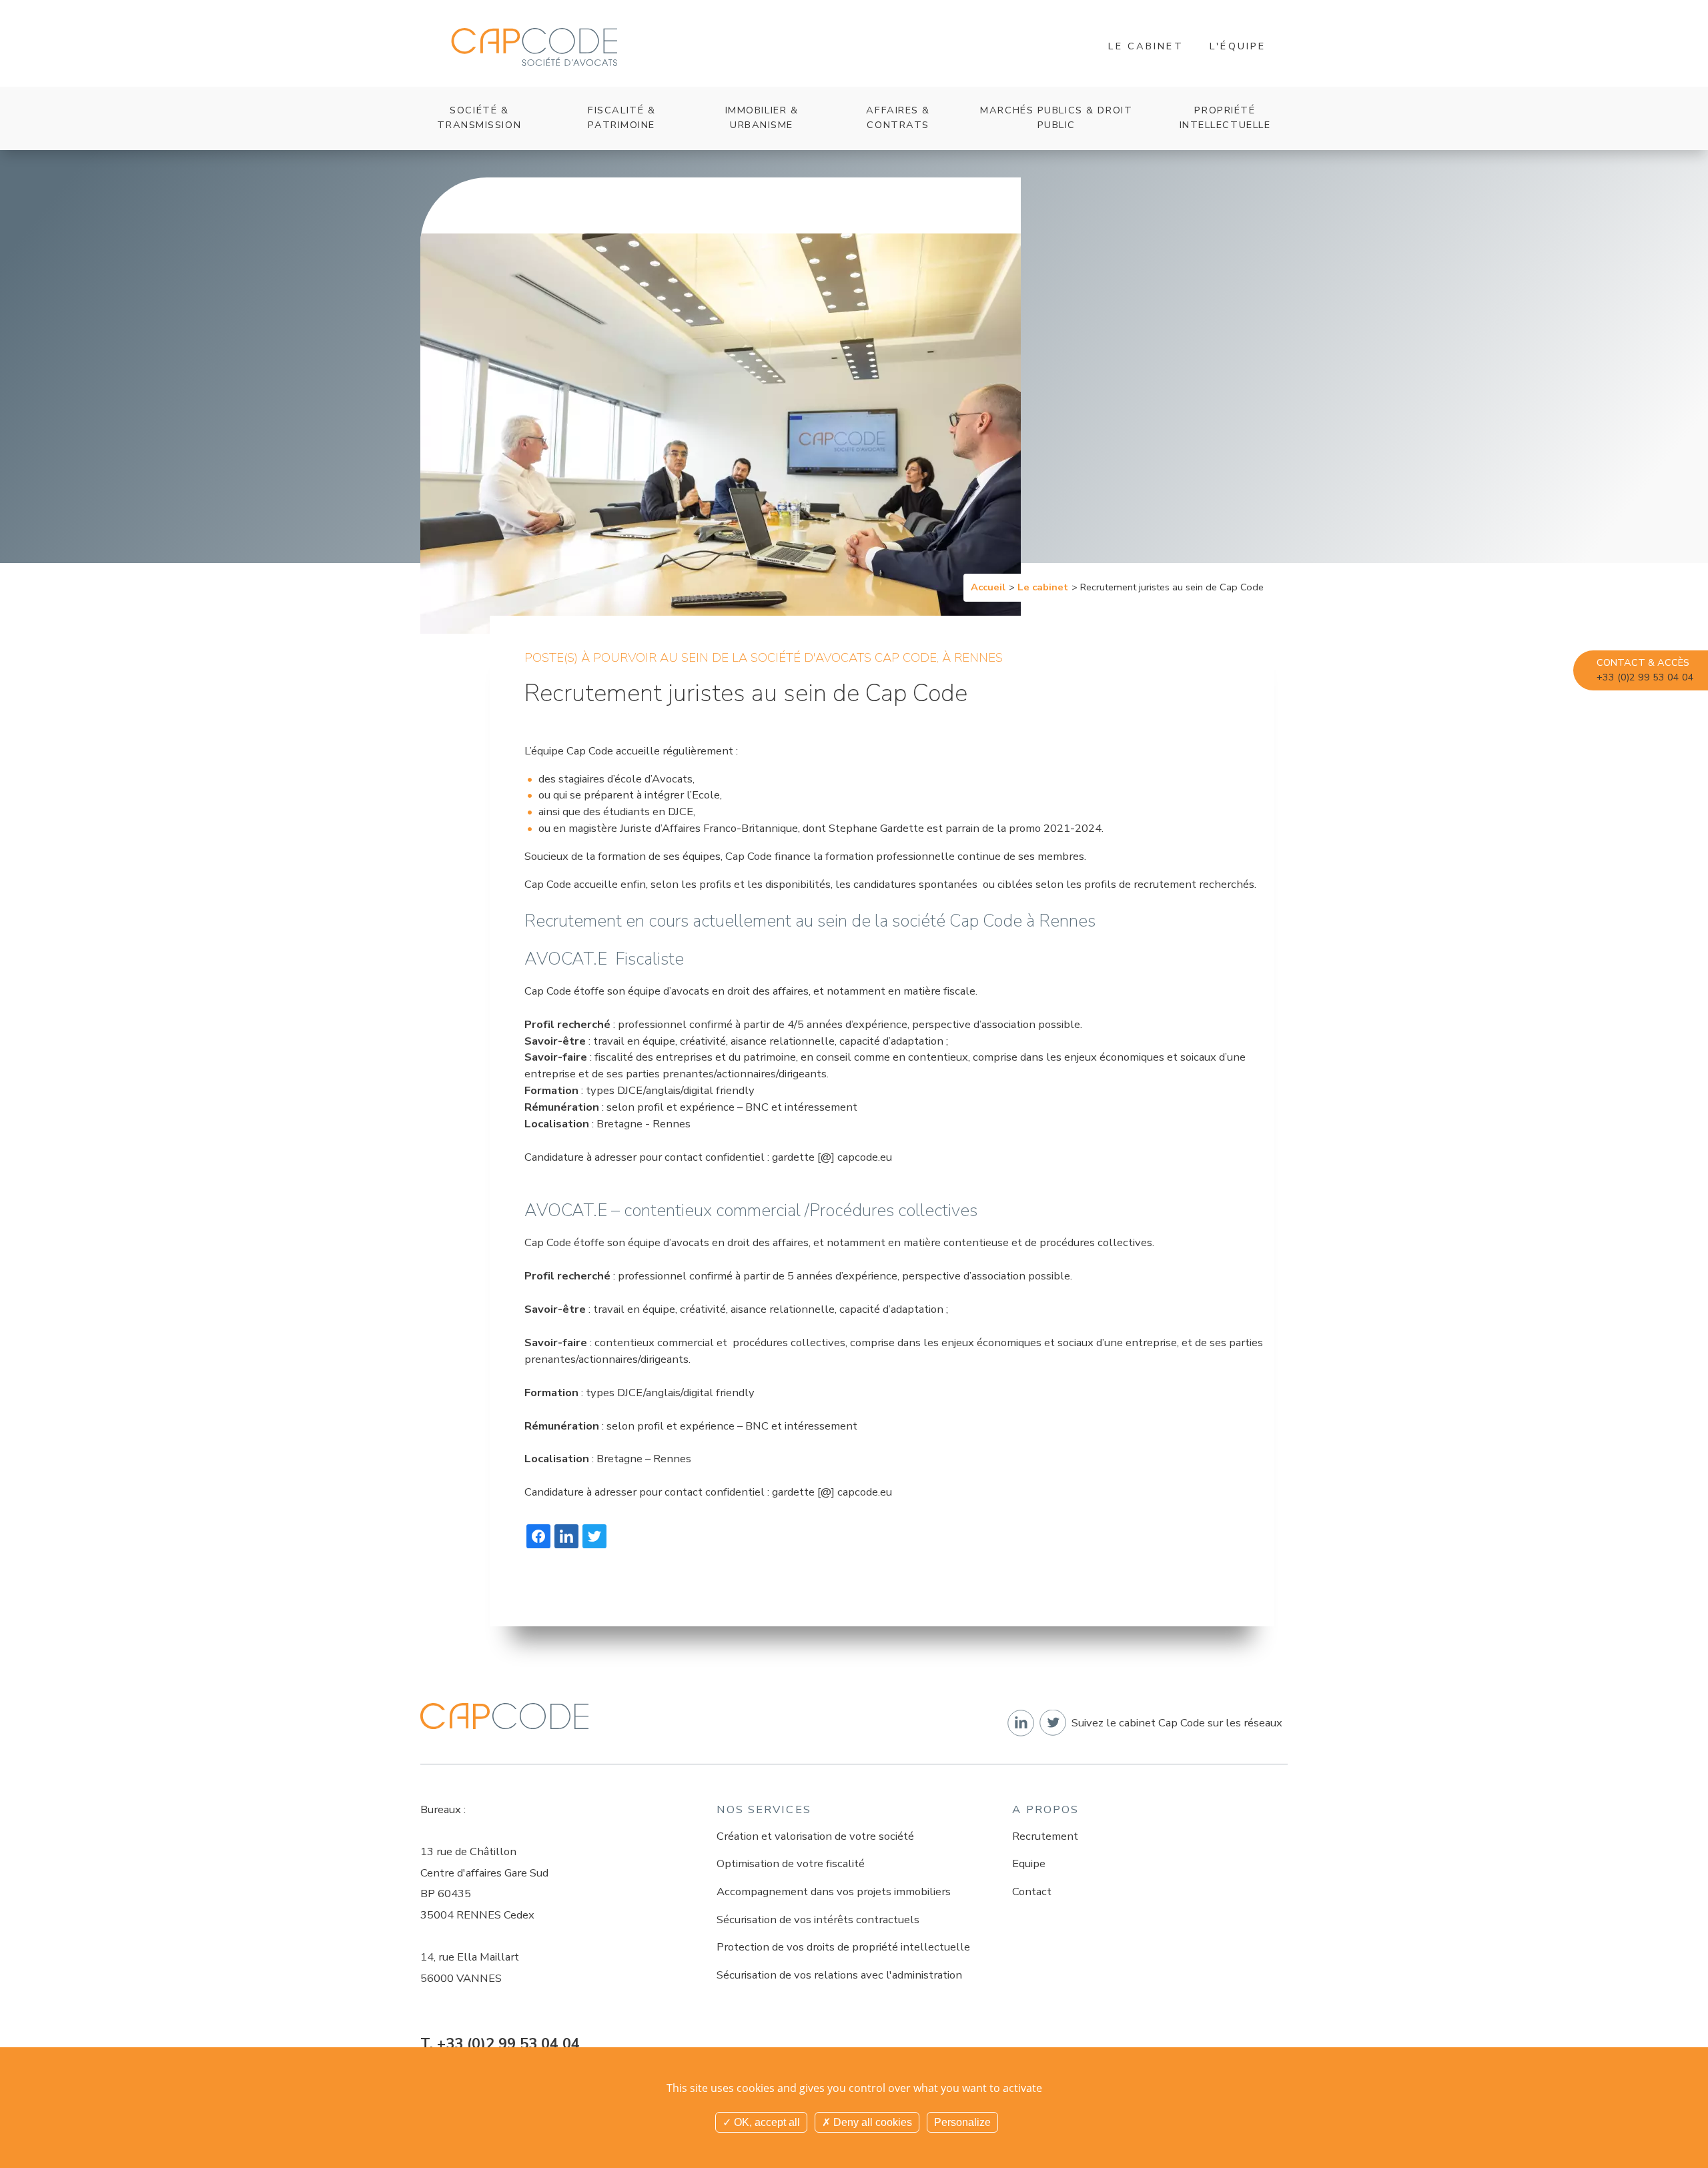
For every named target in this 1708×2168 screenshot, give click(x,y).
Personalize (962, 2122)
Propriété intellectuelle (1225, 117)
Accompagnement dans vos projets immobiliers (834, 1891)
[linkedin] (566, 1536)
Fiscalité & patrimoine (621, 117)
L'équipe (1238, 46)
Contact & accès (1645, 670)
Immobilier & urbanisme (762, 117)
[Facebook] (538, 1536)
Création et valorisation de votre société (815, 1836)
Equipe (1029, 1863)
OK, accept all (766, 2122)
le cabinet (1146, 46)
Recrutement (1045, 1836)
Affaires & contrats (898, 117)
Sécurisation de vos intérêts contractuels (818, 1920)
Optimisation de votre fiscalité (791, 1863)
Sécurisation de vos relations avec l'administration (839, 1975)
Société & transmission (479, 117)
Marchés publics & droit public (1056, 117)
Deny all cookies (871, 2122)
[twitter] (594, 1536)
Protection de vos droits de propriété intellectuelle (843, 1947)
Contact (1032, 1891)
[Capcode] (534, 47)
